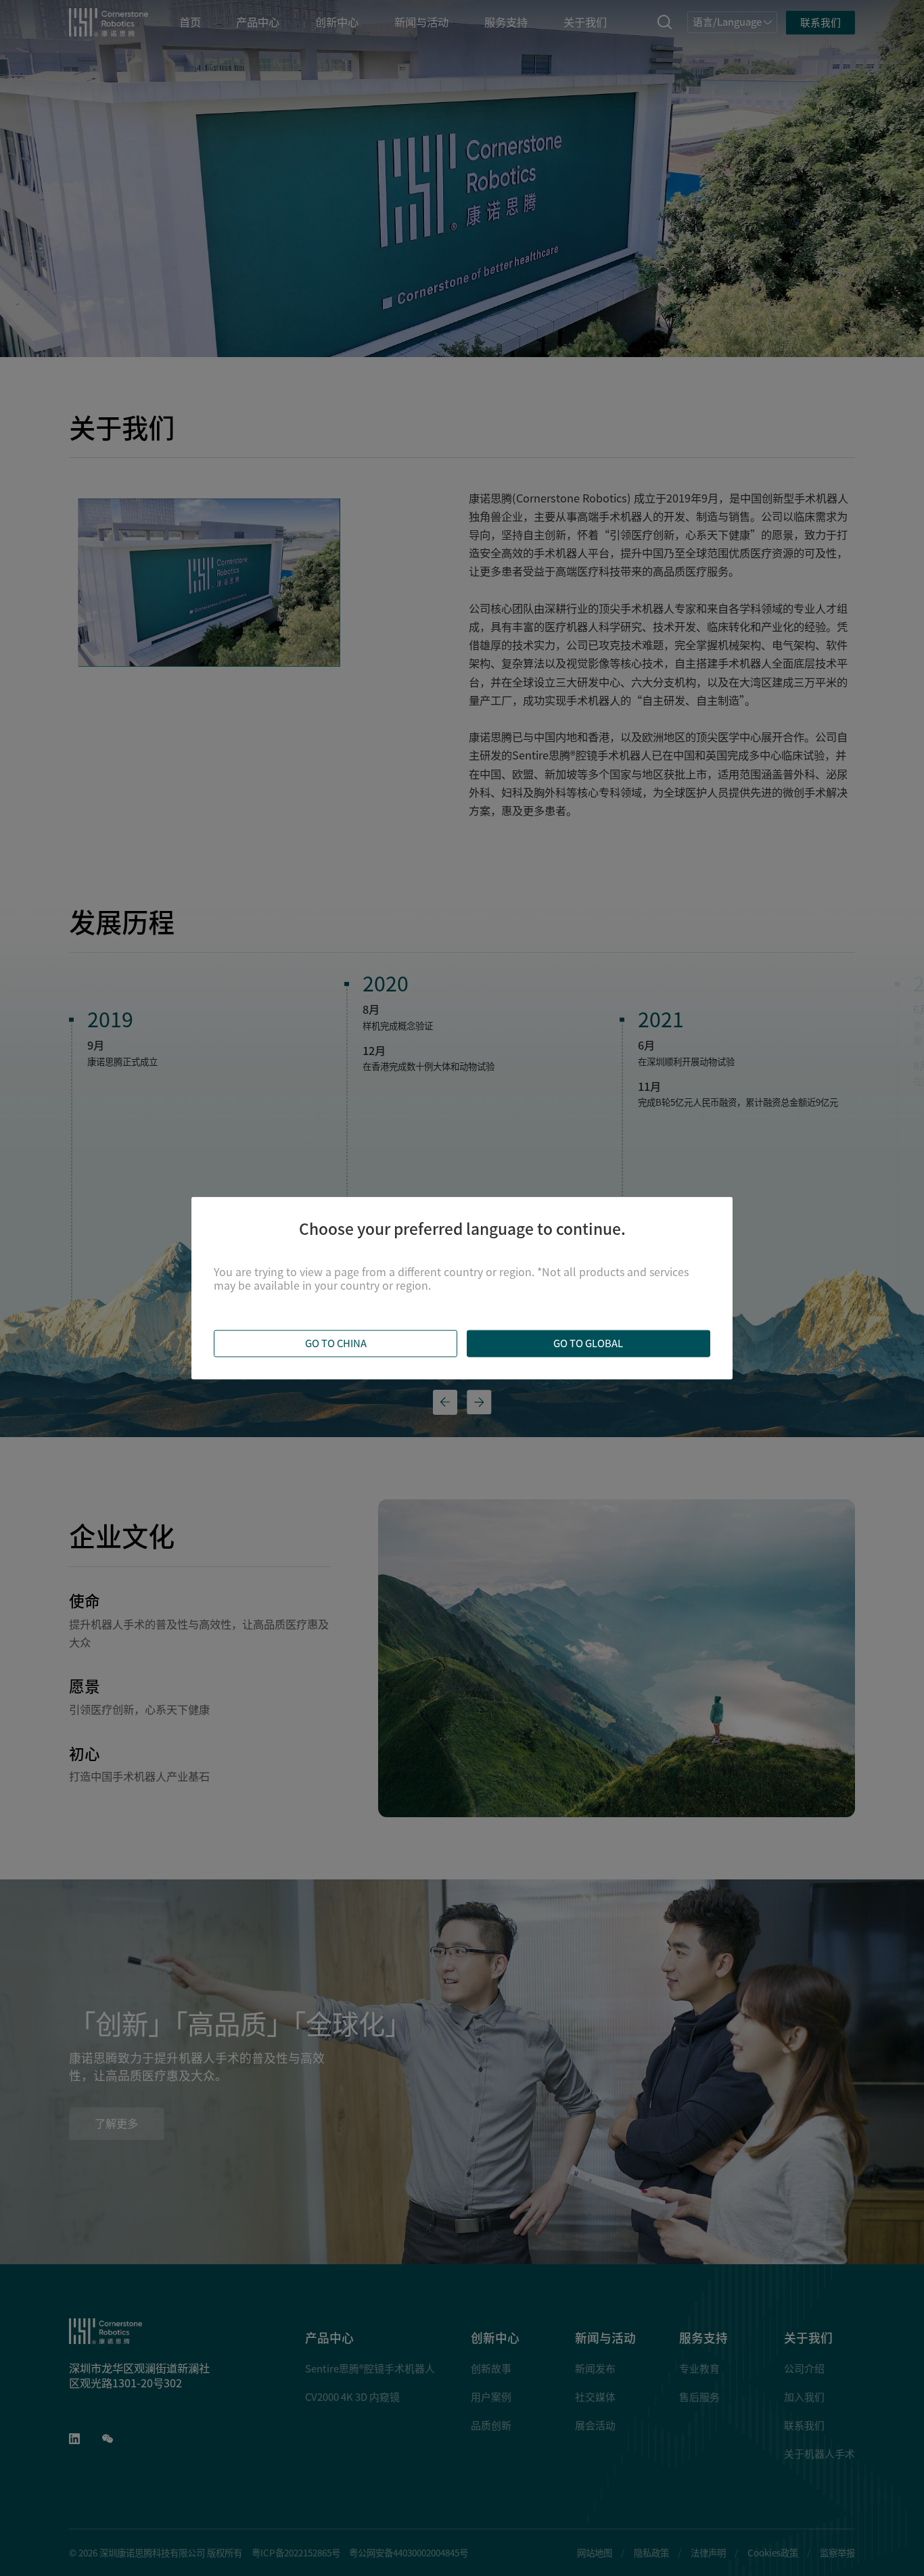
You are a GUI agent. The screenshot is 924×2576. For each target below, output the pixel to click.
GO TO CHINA (336, 1343)
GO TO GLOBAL (588, 1343)
